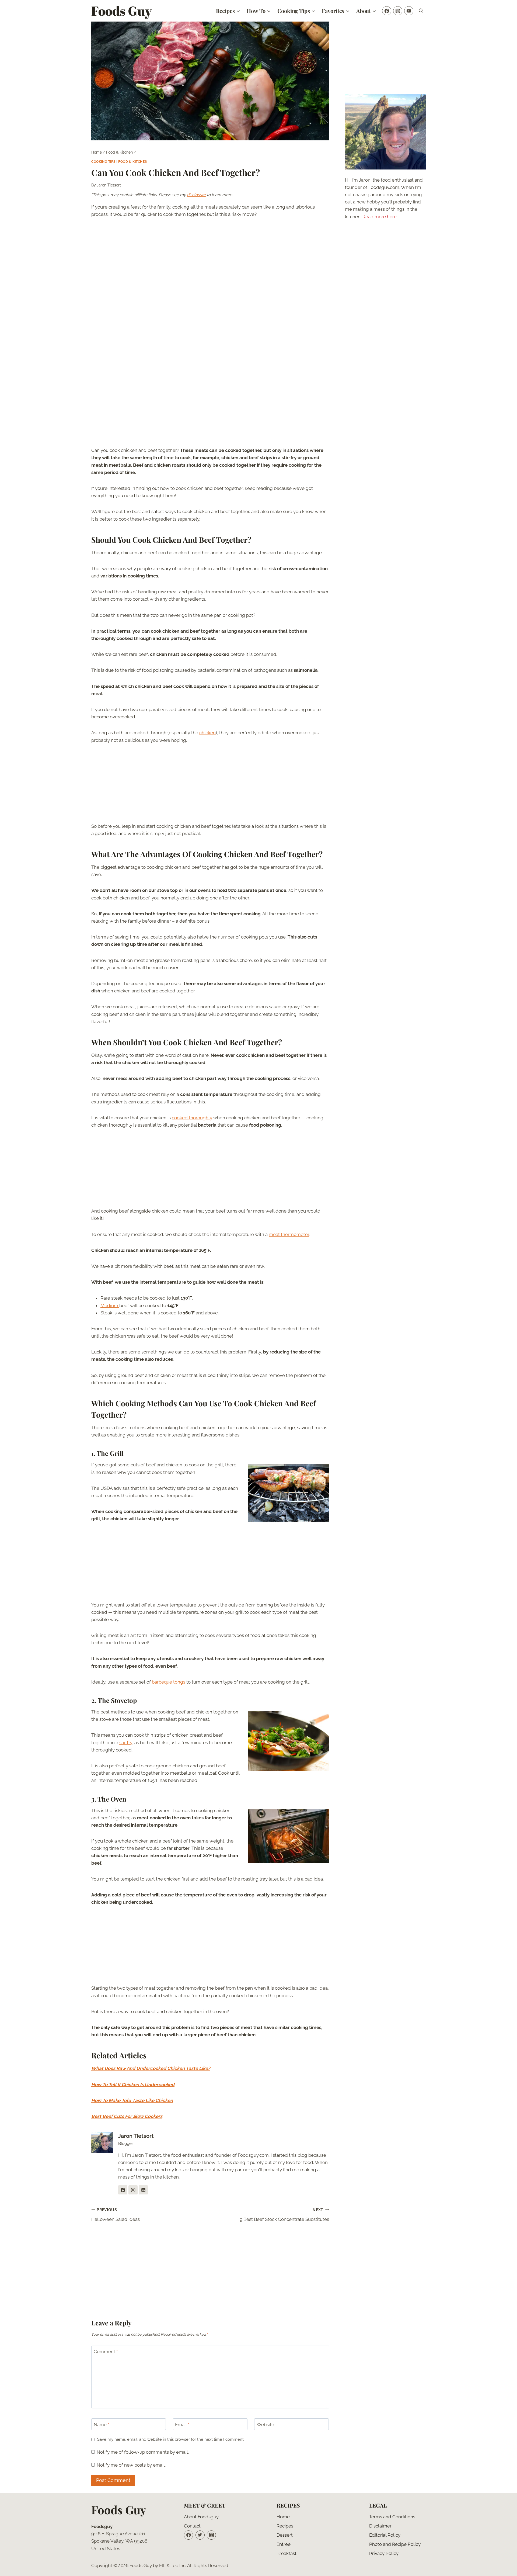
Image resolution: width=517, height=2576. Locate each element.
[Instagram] (398, 11)
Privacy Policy (384, 2553)
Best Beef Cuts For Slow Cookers (127, 2116)
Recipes (285, 2526)
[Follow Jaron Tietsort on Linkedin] (143, 2190)
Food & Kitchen (133, 162)
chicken (207, 733)
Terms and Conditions (392, 2517)
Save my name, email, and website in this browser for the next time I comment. (171, 2439)
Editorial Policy (385, 2535)
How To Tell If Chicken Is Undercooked (133, 2085)
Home (283, 2517)
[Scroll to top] (503, 2568)
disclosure (196, 195)
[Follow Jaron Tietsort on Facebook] (123, 2190)
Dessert (285, 2535)
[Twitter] (200, 2535)
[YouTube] (409, 11)
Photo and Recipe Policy (395, 2544)
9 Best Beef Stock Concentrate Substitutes (284, 2215)
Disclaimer (380, 2526)
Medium (110, 1306)
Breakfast (287, 2553)
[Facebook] (387, 11)
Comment (106, 2352)
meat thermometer (289, 1234)
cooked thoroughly (192, 1118)
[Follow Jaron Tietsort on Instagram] (133, 2190)
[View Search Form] (421, 11)
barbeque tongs (169, 1682)
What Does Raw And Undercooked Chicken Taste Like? (151, 2068)
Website (265, 2425)
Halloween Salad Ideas (116, 2215)
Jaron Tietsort (109, 185)
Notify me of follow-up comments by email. (143, 2452)
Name (101, 2425)
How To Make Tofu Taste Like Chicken (132, 2100)
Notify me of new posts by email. (131, 2465)
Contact (192, 2526)
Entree (284, 2544)
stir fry (126, 1743)
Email (182, 2425)
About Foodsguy (201, 2517)
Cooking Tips (103, 162)
